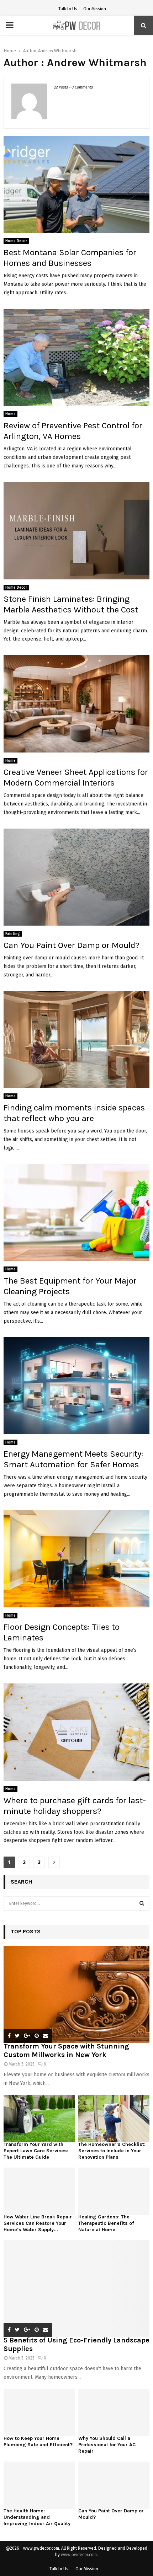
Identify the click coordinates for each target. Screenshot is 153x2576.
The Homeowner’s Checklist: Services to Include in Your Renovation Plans (112, 2151)
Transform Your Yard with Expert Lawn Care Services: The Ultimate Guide (36, 2151)
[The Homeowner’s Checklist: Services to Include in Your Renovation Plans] (114, 2118)
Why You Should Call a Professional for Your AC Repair (107, 2445)
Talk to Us (68, 9)
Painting (13, 934)
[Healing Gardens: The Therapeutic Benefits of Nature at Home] (114, 2191)
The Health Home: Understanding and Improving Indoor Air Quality (37, 2517)
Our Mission (95, 9)
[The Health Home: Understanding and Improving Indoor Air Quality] (39, 2485)
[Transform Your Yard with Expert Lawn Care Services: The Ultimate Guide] (39, 2118)
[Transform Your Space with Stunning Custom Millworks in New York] (76, 1995)
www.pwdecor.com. (79, 2555)
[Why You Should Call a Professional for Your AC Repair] (114, 2412)
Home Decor (16, 241)
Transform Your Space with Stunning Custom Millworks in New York (66, 2050)
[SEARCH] (142, 1903)
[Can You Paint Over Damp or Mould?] (114, 2485)
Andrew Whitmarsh (57, 51)
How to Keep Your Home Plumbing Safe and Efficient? (38, 2441)
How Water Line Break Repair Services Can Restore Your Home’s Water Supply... (38, 2223)
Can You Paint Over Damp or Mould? (72, 945)
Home (10, 414)
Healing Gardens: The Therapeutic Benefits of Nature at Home (106, 2223)
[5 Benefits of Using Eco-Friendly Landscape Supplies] (76, 2289)
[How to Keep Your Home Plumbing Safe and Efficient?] (39, 2412)
